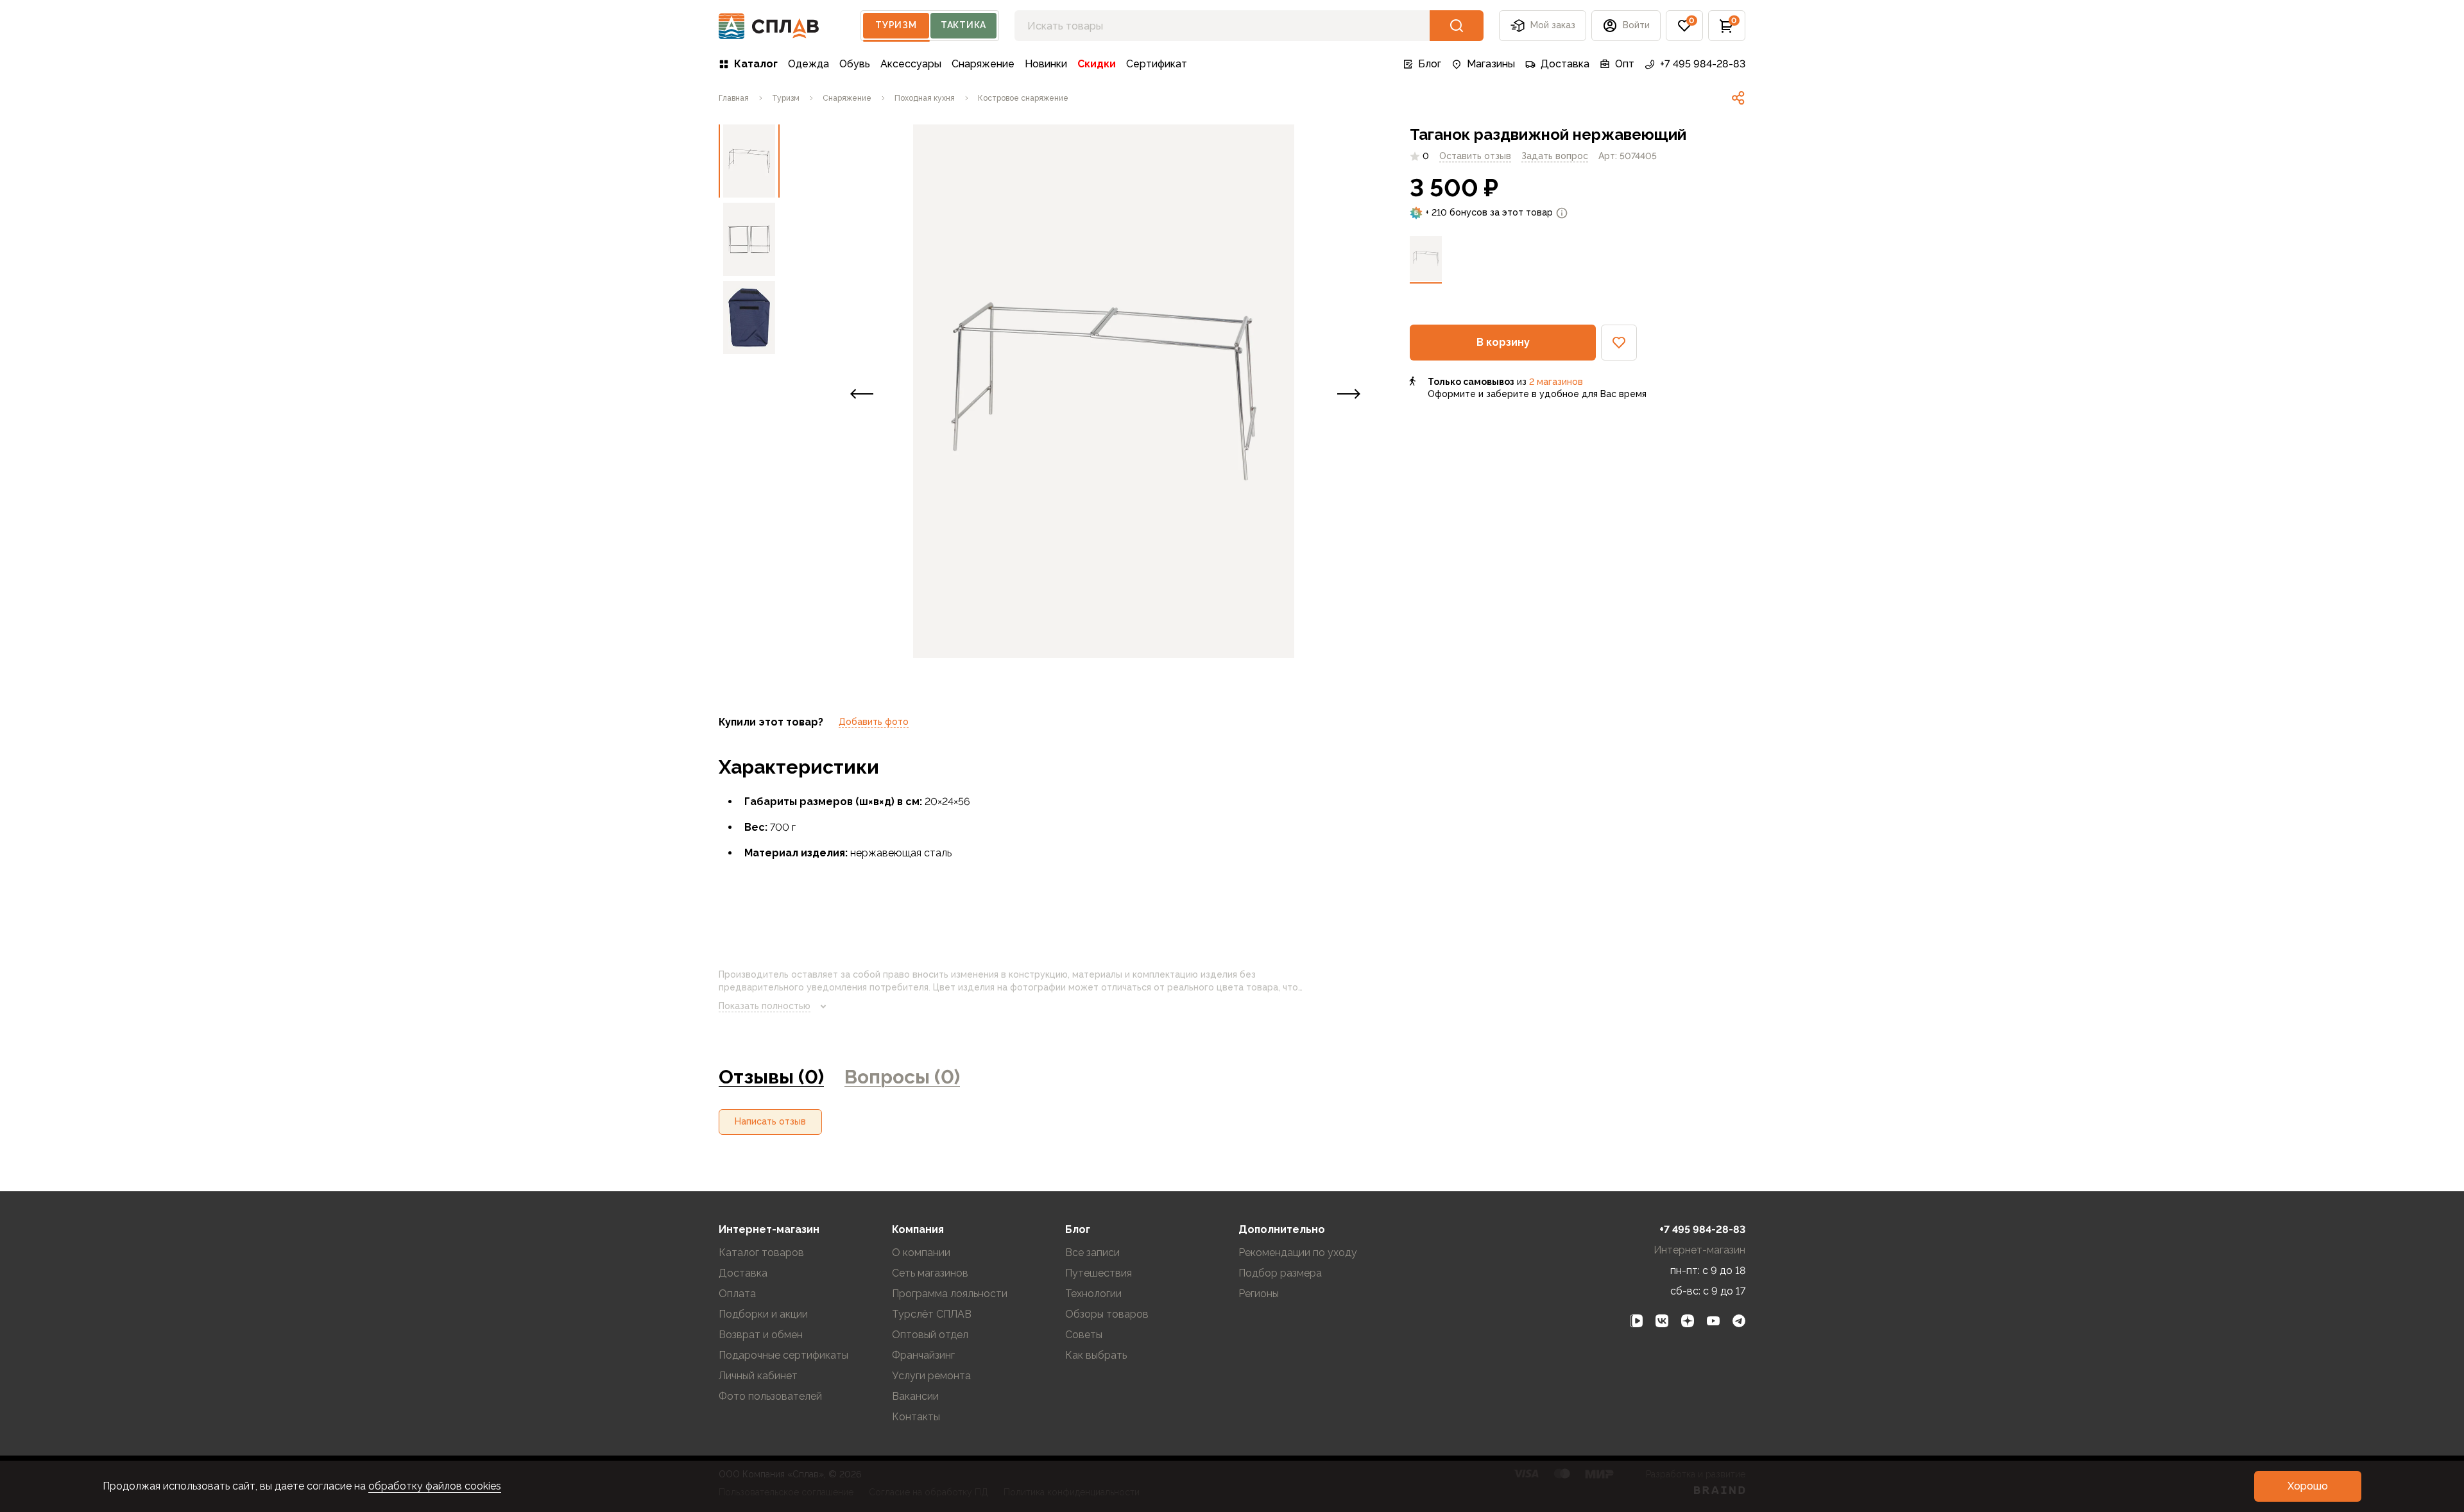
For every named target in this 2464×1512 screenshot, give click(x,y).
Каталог (756, 64)
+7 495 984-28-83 (1703, 64)
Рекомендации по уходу (1298, 1253)
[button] (1684, 26)
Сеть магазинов (930, 1273)
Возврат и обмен (761, 1335)
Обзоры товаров (1107, 1314)
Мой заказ (1553, 25)
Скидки (1097, 64)
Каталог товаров (761, 1253)
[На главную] (769, 26)
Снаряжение (983, 64)
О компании (921, 1253)
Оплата (737, 1294)
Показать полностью (765, 1006)
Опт (1625, 64)
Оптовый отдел (930, 1335)
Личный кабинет (758, 1376)
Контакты (916, 1417)
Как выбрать (1096, 1355)
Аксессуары (911, 64)
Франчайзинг (923, 1355)
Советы (1084, 1335)
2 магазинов (1556, 382)
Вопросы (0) (902, 1077)
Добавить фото (874, 722)
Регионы (1259, 1294)
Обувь (855, 64)
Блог (1430, 64)
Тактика (963, 25)
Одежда (809, 64)
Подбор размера (1280, 1273)
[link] (1738, 98)
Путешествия (1099, 1273)
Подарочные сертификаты (783, 1355)
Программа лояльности (950, 1294)
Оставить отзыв (1475, 156)
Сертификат (1157, 64)
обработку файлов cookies (435, 1486)
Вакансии (915, 1396)
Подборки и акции (763, 1314)
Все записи (1092, 1253)
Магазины (1491, 64)
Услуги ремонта (931, 1376)
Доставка (1565, 64)
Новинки (1046, 64)
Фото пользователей (770, 1396)
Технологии (1093, 1294)
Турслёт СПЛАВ (932, 1314)
